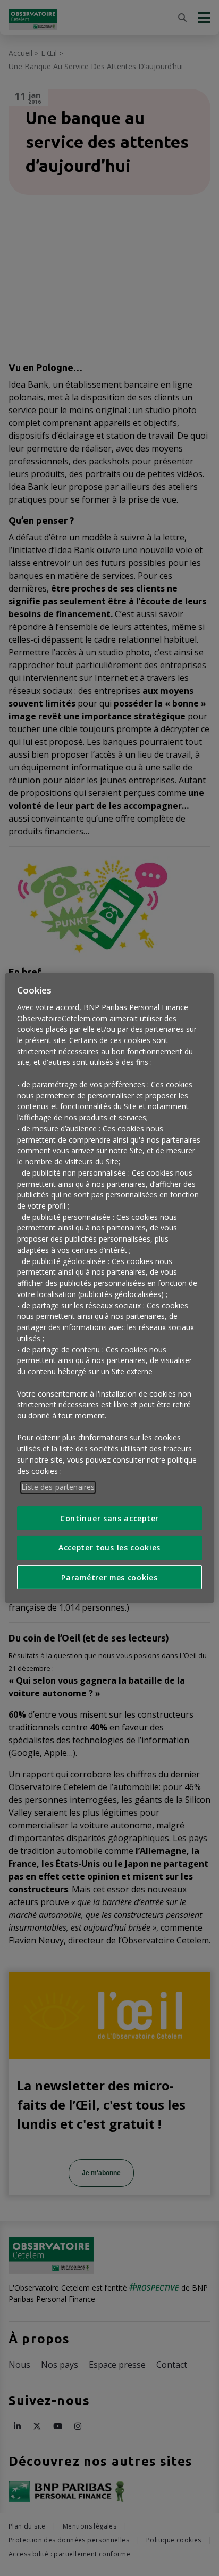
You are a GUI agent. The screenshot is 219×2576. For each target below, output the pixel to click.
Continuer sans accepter (109, 1518)
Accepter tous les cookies (109, 1548)
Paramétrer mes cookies (109, 1577)
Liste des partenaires (58, 1487)
